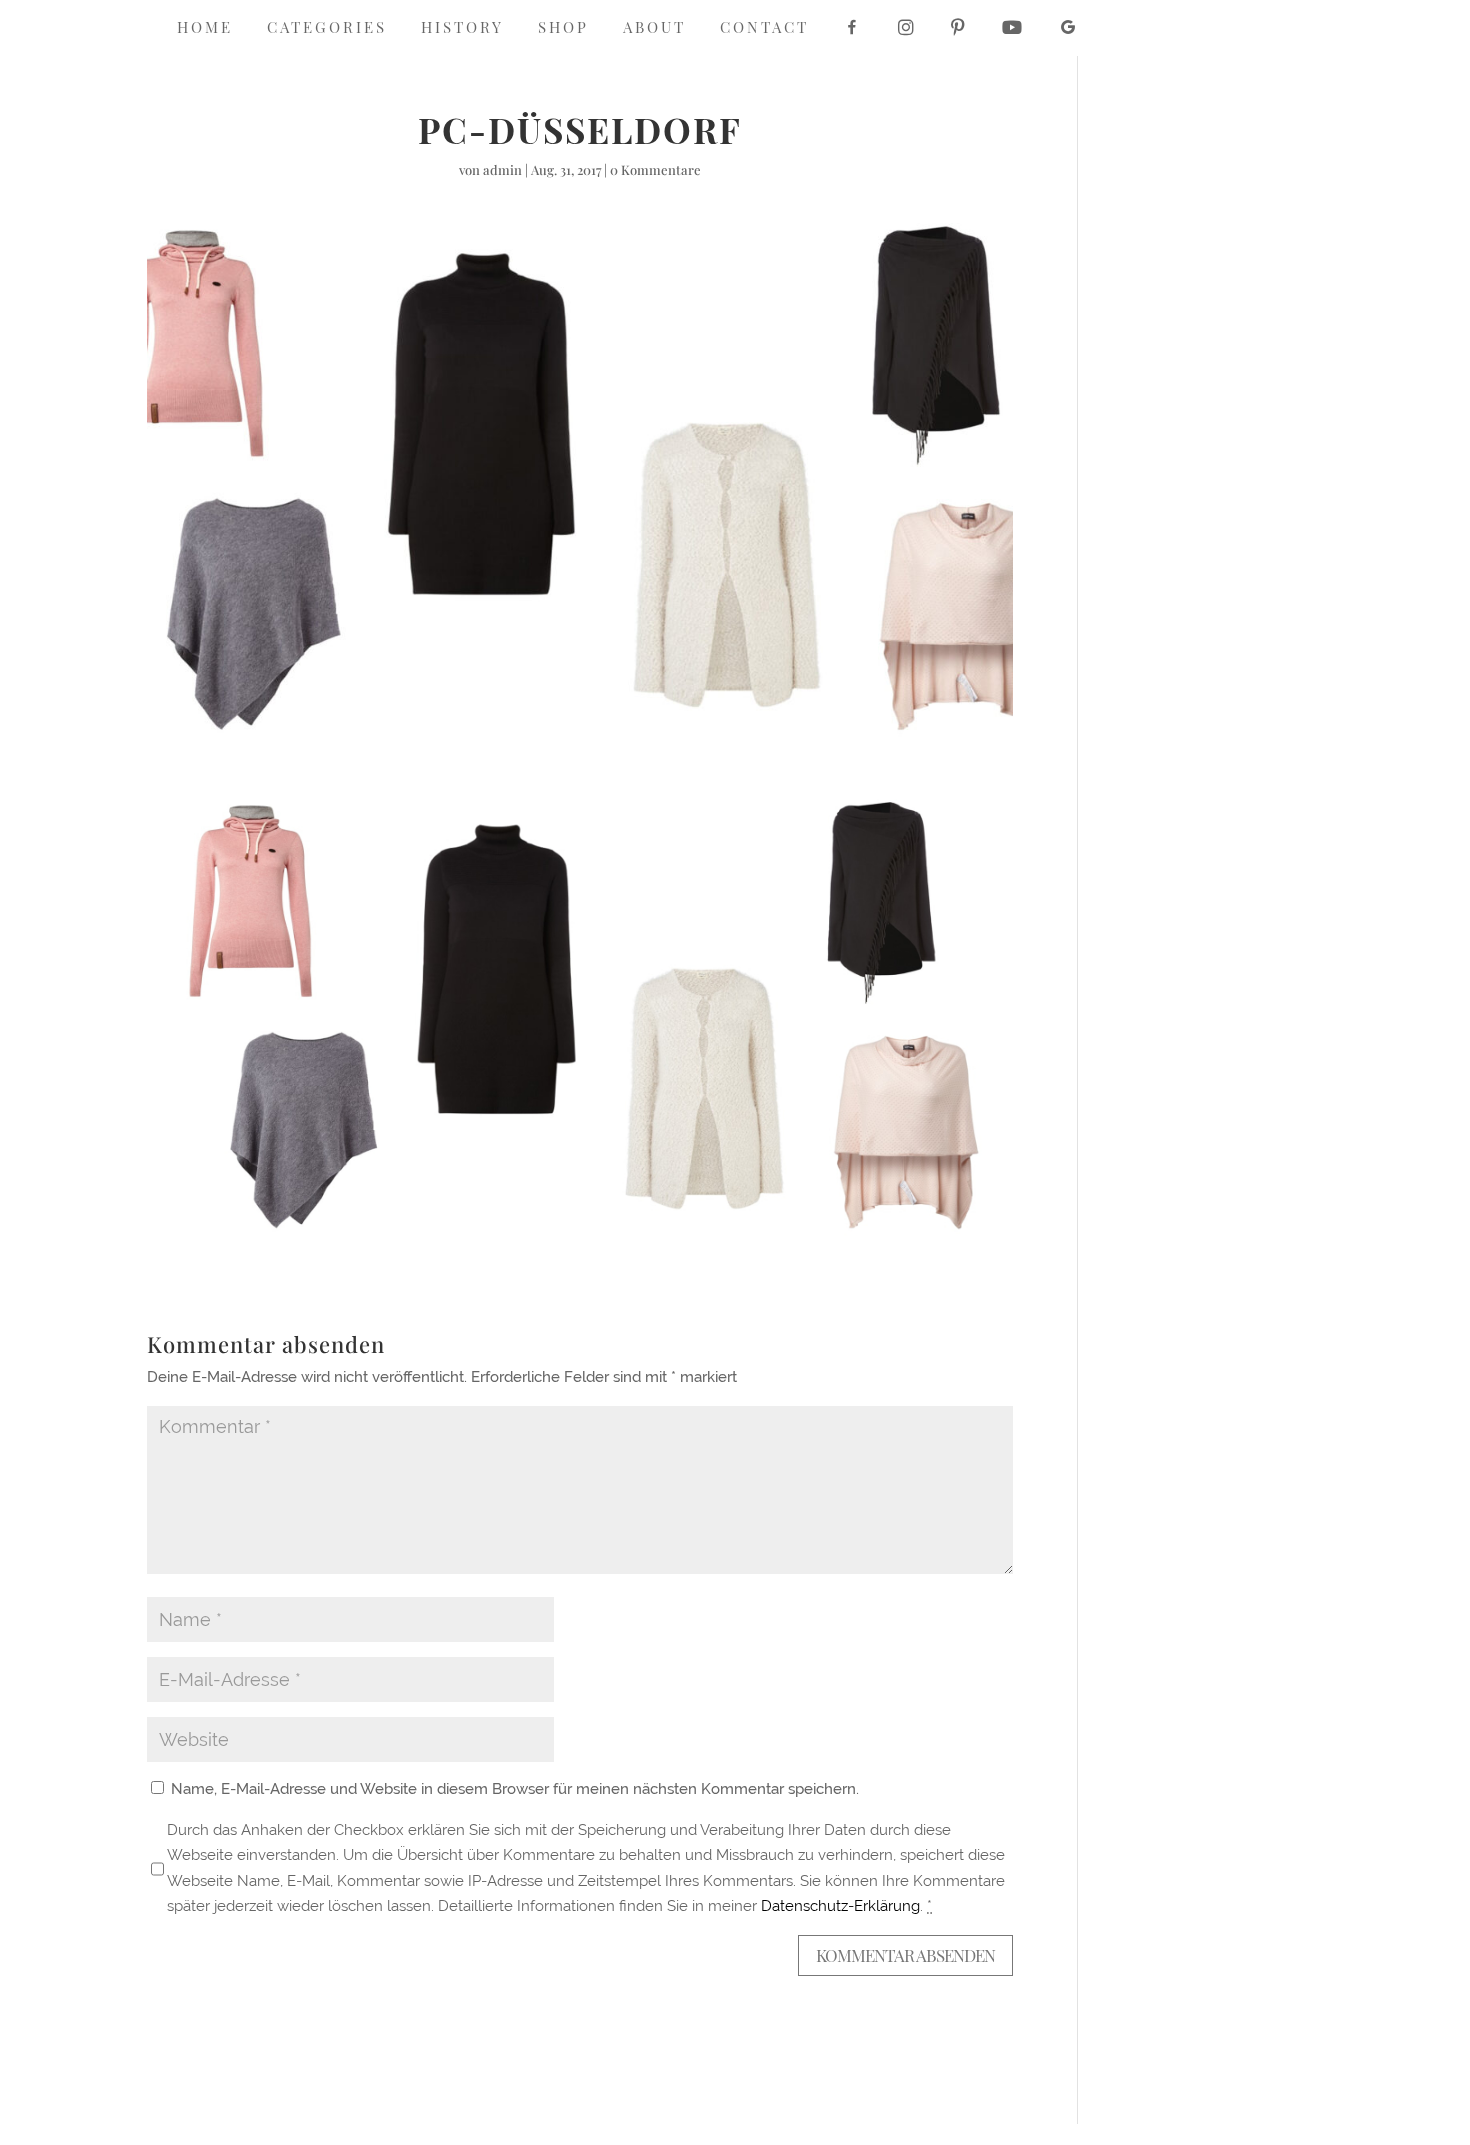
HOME (205, 28)
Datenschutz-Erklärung (840, 1906)
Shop (563, 28)
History (462, 28)
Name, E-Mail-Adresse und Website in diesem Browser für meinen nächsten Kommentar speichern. (515, 1789)
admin (502, 169)
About (654, 28)
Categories (327, 28)
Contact (764, 28)
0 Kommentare (655, 169)
